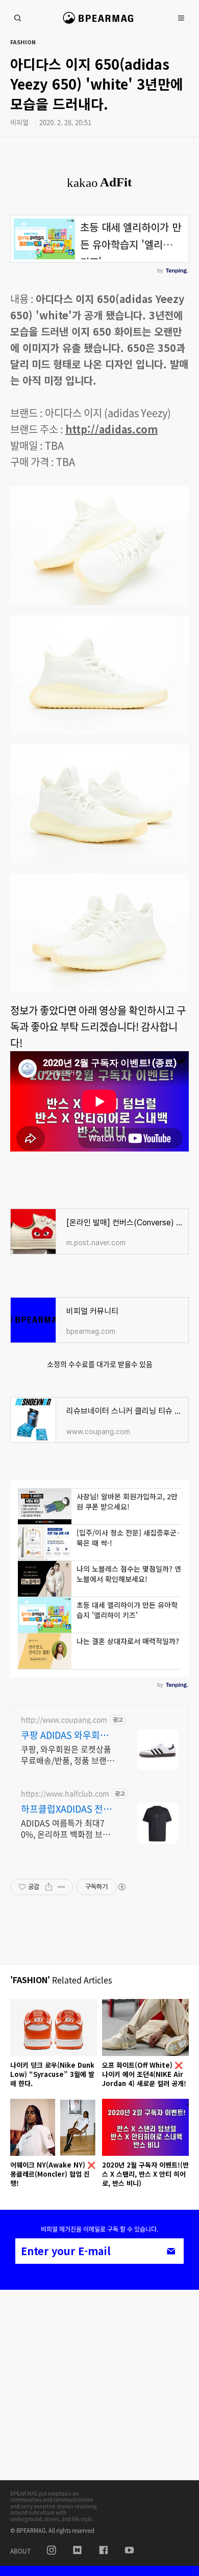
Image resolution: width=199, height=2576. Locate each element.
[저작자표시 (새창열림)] (121, 1887)
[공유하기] (49, 1887)
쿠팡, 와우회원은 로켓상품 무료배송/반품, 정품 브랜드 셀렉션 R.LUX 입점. (68, 1754)
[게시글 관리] (61, 1887)
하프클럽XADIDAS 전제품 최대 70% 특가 (66, 1809)
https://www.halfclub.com (65, 1793)
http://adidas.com (111, 429)
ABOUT (20, 2551)
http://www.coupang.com (64, 1720)
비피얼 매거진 (100, 22)
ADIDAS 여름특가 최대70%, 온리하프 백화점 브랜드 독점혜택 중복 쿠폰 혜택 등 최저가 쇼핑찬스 (67, 1828)
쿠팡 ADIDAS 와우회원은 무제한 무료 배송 (65, 1735)
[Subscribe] (171, 2251)
